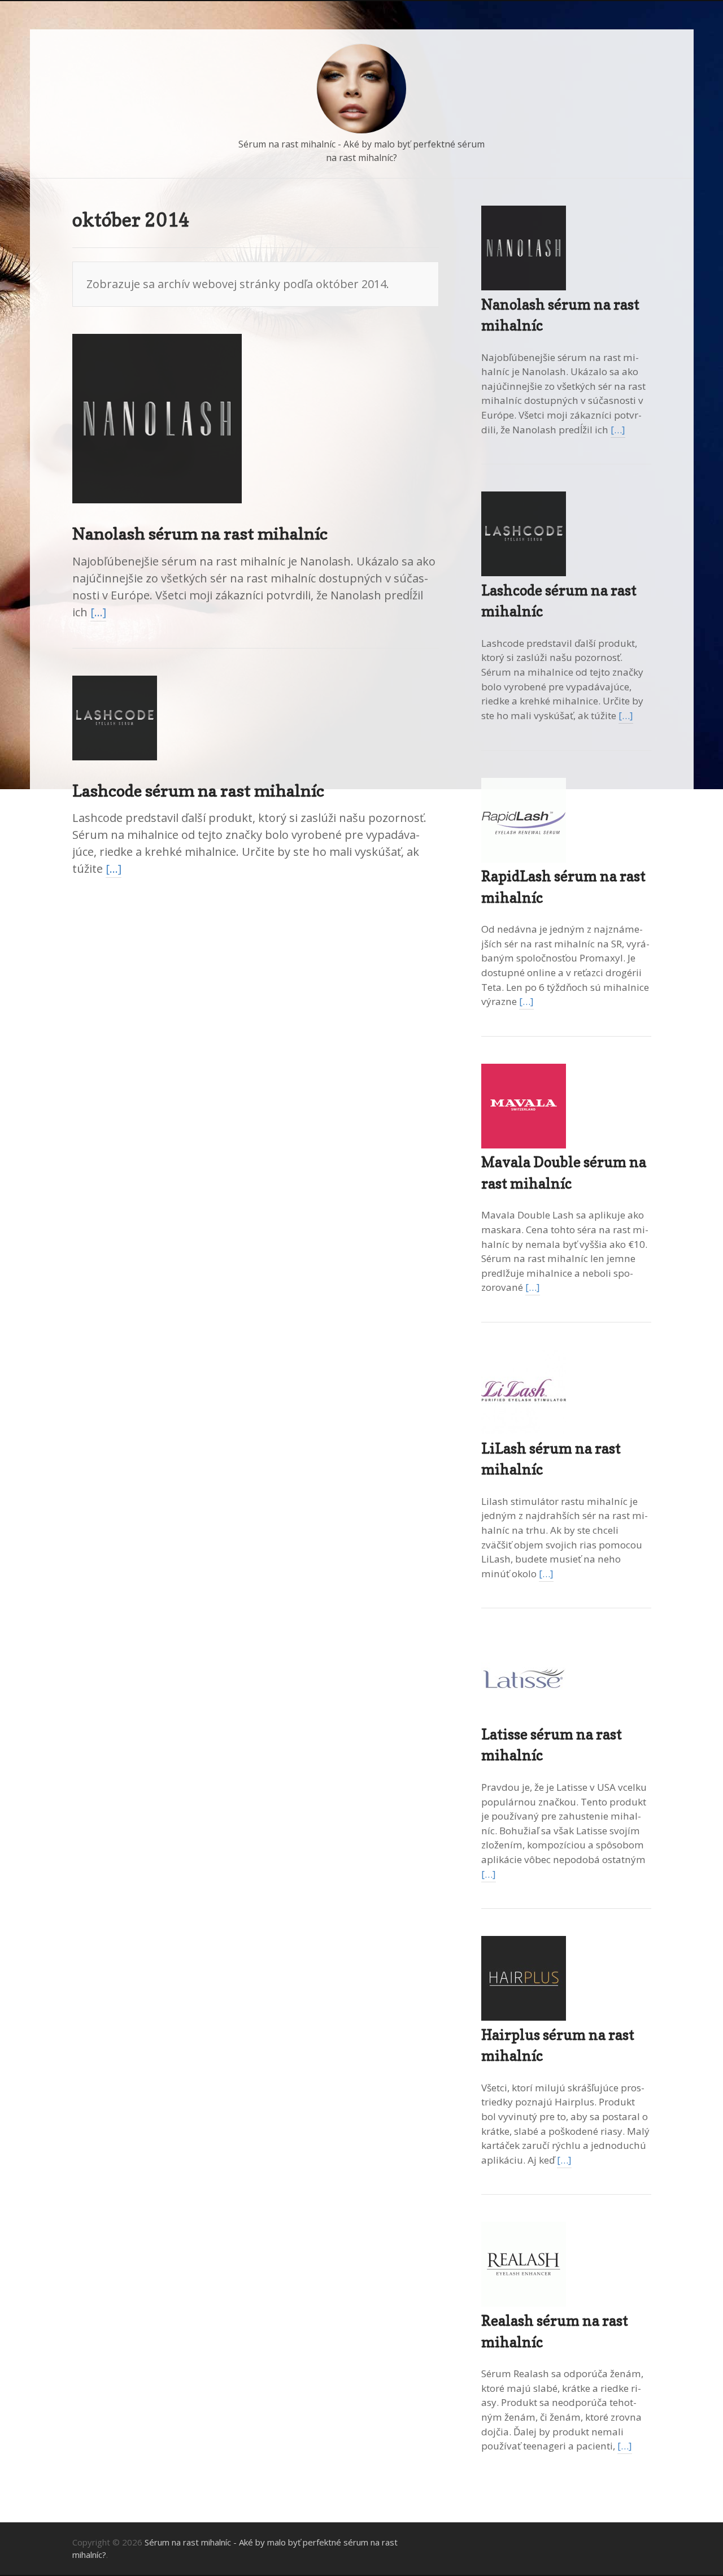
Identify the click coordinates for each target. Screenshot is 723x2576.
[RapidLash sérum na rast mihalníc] (524, 859)
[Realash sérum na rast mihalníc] (524, 2303)
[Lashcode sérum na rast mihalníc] (115, 770)
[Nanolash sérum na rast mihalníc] (157, 513)
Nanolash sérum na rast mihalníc (200, 534)
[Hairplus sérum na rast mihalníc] (524, 2017)
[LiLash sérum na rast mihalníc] (524, 1431)
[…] (98, 612)
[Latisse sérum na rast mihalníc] (524, 1716)
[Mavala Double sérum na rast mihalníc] (524, 1145)
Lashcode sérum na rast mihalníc (198, 791)
